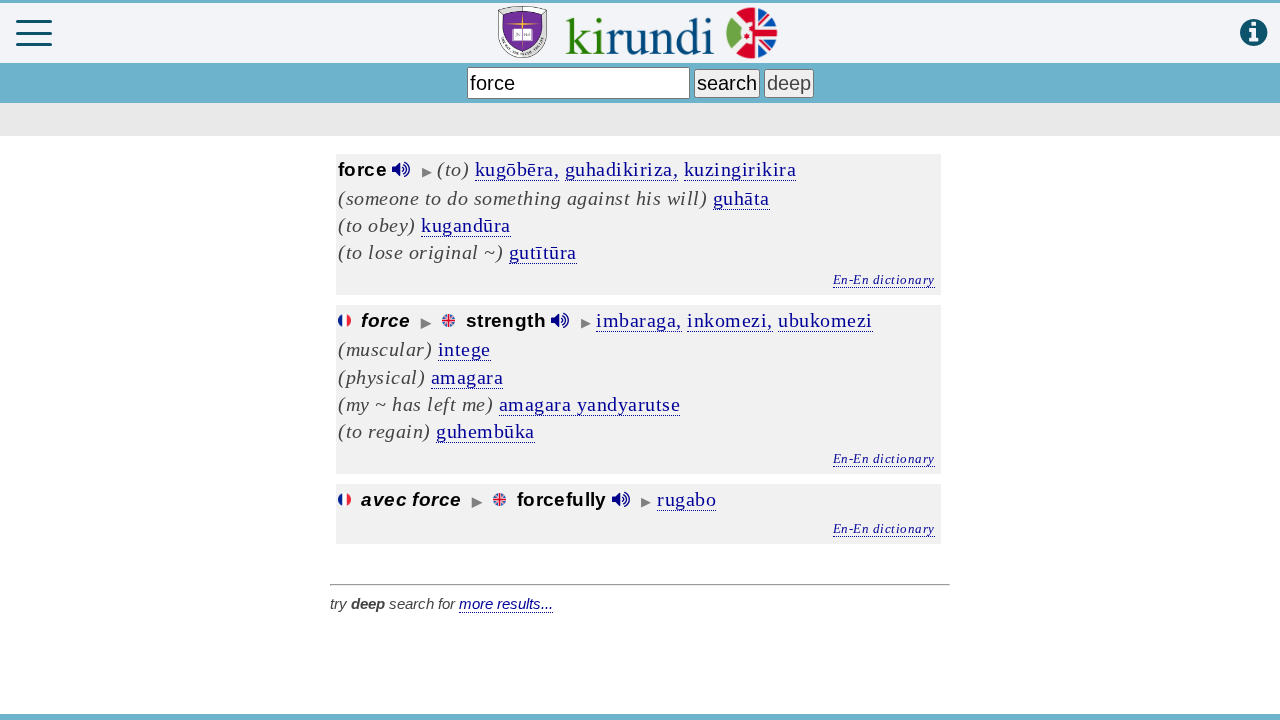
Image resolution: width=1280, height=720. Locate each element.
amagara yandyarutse (590, 404)
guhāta (741, 198)
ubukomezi (825, 320)
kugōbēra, (517, 169)
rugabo (686, 499)
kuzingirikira (740, 169)
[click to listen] (401, 169)
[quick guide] (1253, 33)
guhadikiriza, (622, 169)
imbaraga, (639, 320)
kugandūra (466, 225)
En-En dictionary (884, 279)
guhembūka (485, 431)
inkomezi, (730, 320)
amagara (467, 377)
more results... (506, 603)
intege (464, 349)
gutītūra (543, 252)
